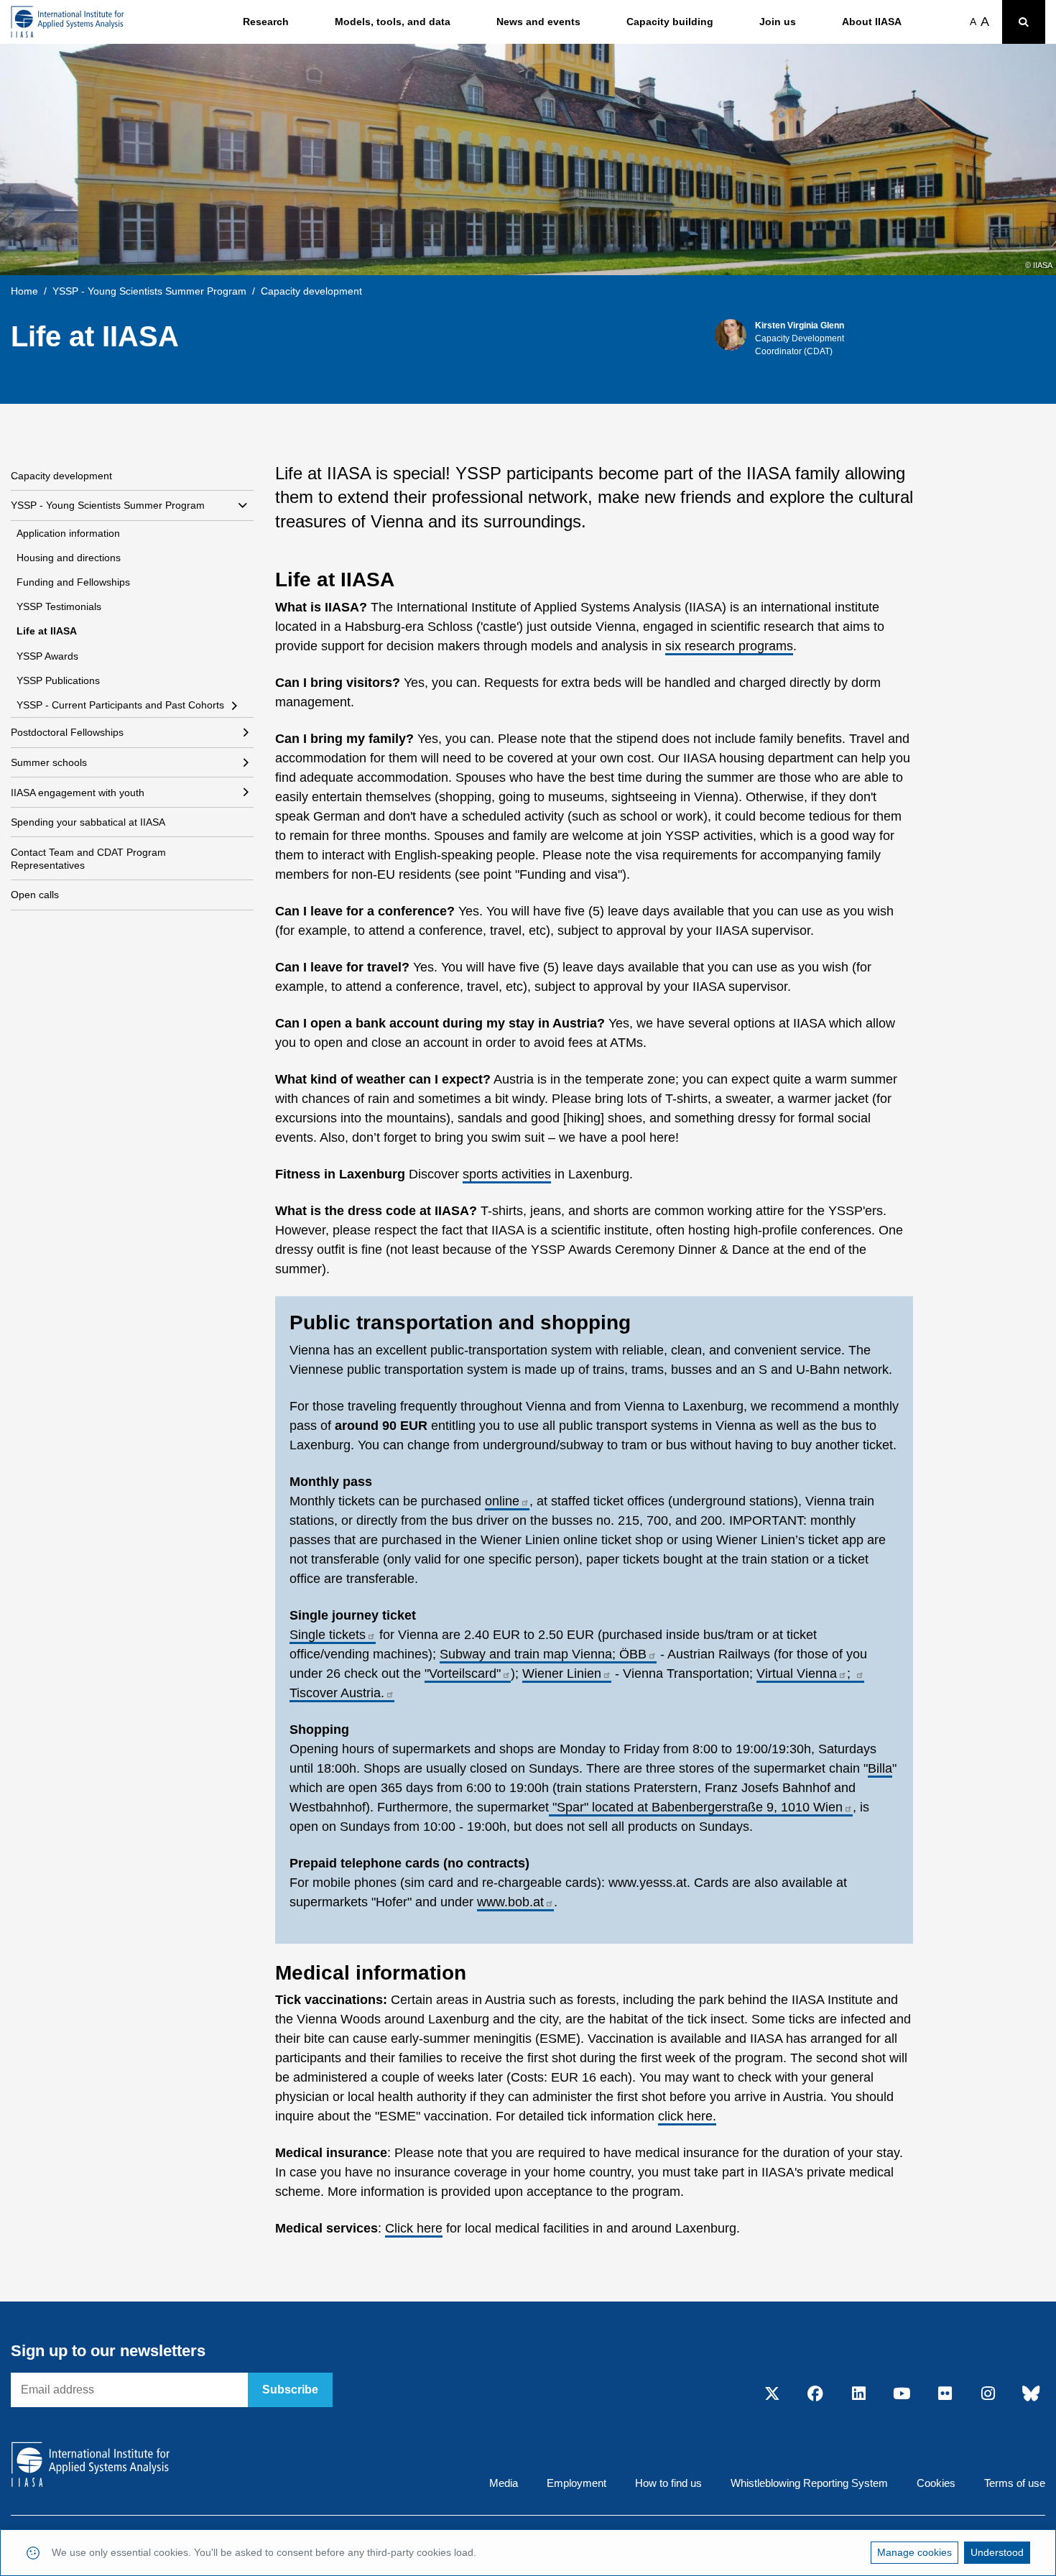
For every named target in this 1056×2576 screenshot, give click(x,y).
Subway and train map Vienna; (529, 1654)
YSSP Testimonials (59, 606)
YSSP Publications (58, 680)
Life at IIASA (47, 631)
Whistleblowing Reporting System (809, 2483)
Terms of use (1015, 2483)
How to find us (668, 2483)
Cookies (936, 2483)
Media (504, 2483)
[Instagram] (988, 2395)
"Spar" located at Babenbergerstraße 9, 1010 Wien (696, 1807)
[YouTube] (902, 2395)
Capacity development (61, 476)
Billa (880, 1768)
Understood (997, 2552)
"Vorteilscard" (463, 1674)
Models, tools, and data (393, 22)
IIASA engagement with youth (78, 793)
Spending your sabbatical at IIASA (88, 822)
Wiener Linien (562, 1674)
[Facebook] (815, 2395)
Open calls (35, 895)
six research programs (729, 646)
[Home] (68, 22)
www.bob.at (510, 1902)
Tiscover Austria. (337, 1693)
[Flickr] (945, 2395)
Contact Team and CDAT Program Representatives (88, 859)
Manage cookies (914, 2552)
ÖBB (633, 1654)
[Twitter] (772, 2395)
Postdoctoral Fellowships (67, 732)
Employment (576, 2483)
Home (24, 291)
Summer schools (49, 762)
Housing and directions (69, 558)
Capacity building (670, 22)
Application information (68, 533)
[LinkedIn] (858, 2395)
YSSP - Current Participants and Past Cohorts (120, 705)
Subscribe (290, 2390)
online (502, 1501)
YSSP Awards (47, 656)
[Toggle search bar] (1024, 22)
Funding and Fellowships (73, 582)
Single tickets (328, 1635)
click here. (687, 2116)
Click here (414, 2228)
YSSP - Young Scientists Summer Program (149, 291)
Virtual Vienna (797, 1674)
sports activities (507, 1174)
